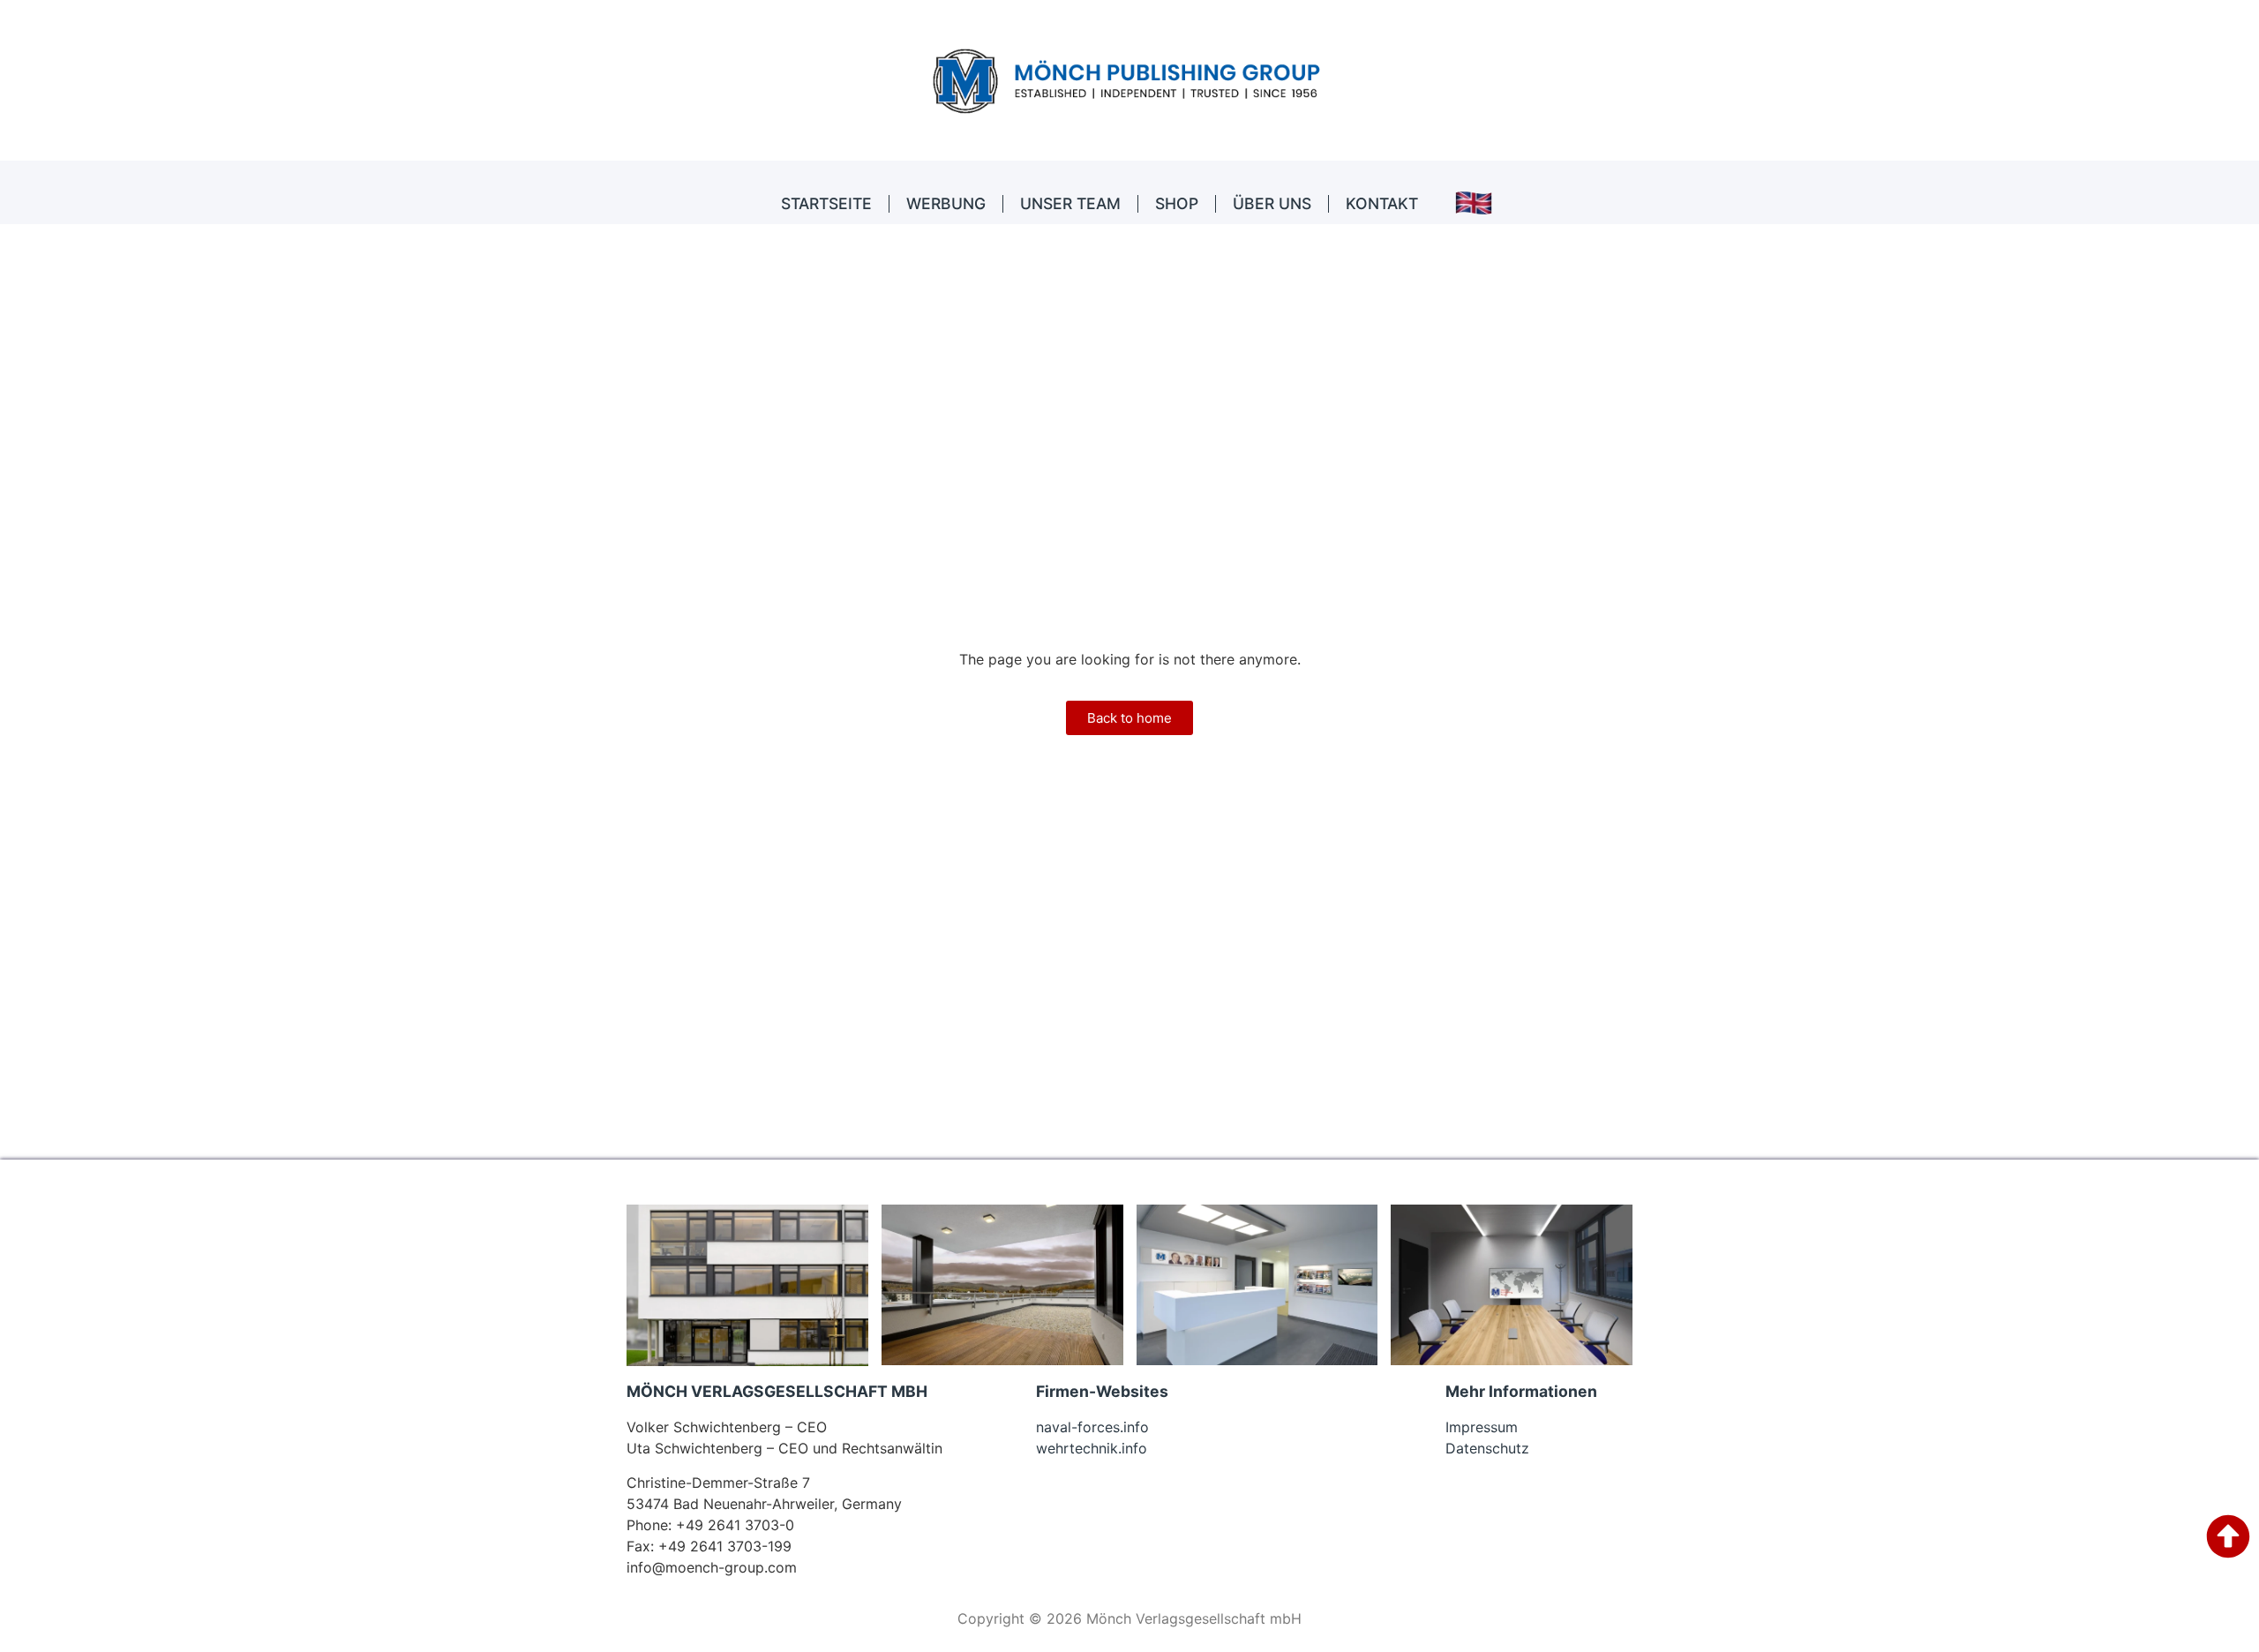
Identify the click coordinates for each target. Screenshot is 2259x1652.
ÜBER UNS (1272, 203)
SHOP (1177, 203)
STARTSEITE (826, 203)
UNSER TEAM (1070, 203)
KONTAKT (1382, 203)
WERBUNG (946, 203)
